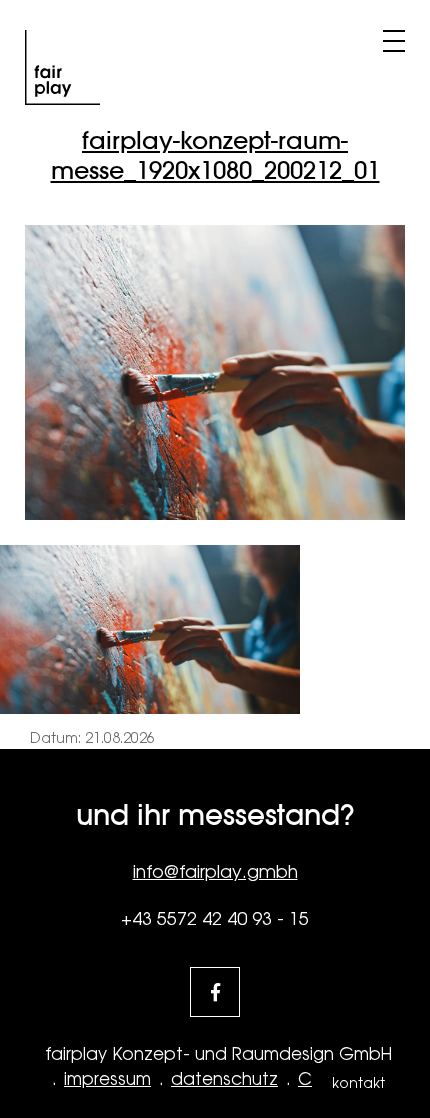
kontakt (358, 1083)
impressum (107, 1079)
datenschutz (224, 1079)
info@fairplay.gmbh (215, 871)
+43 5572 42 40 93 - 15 (215, 918)
